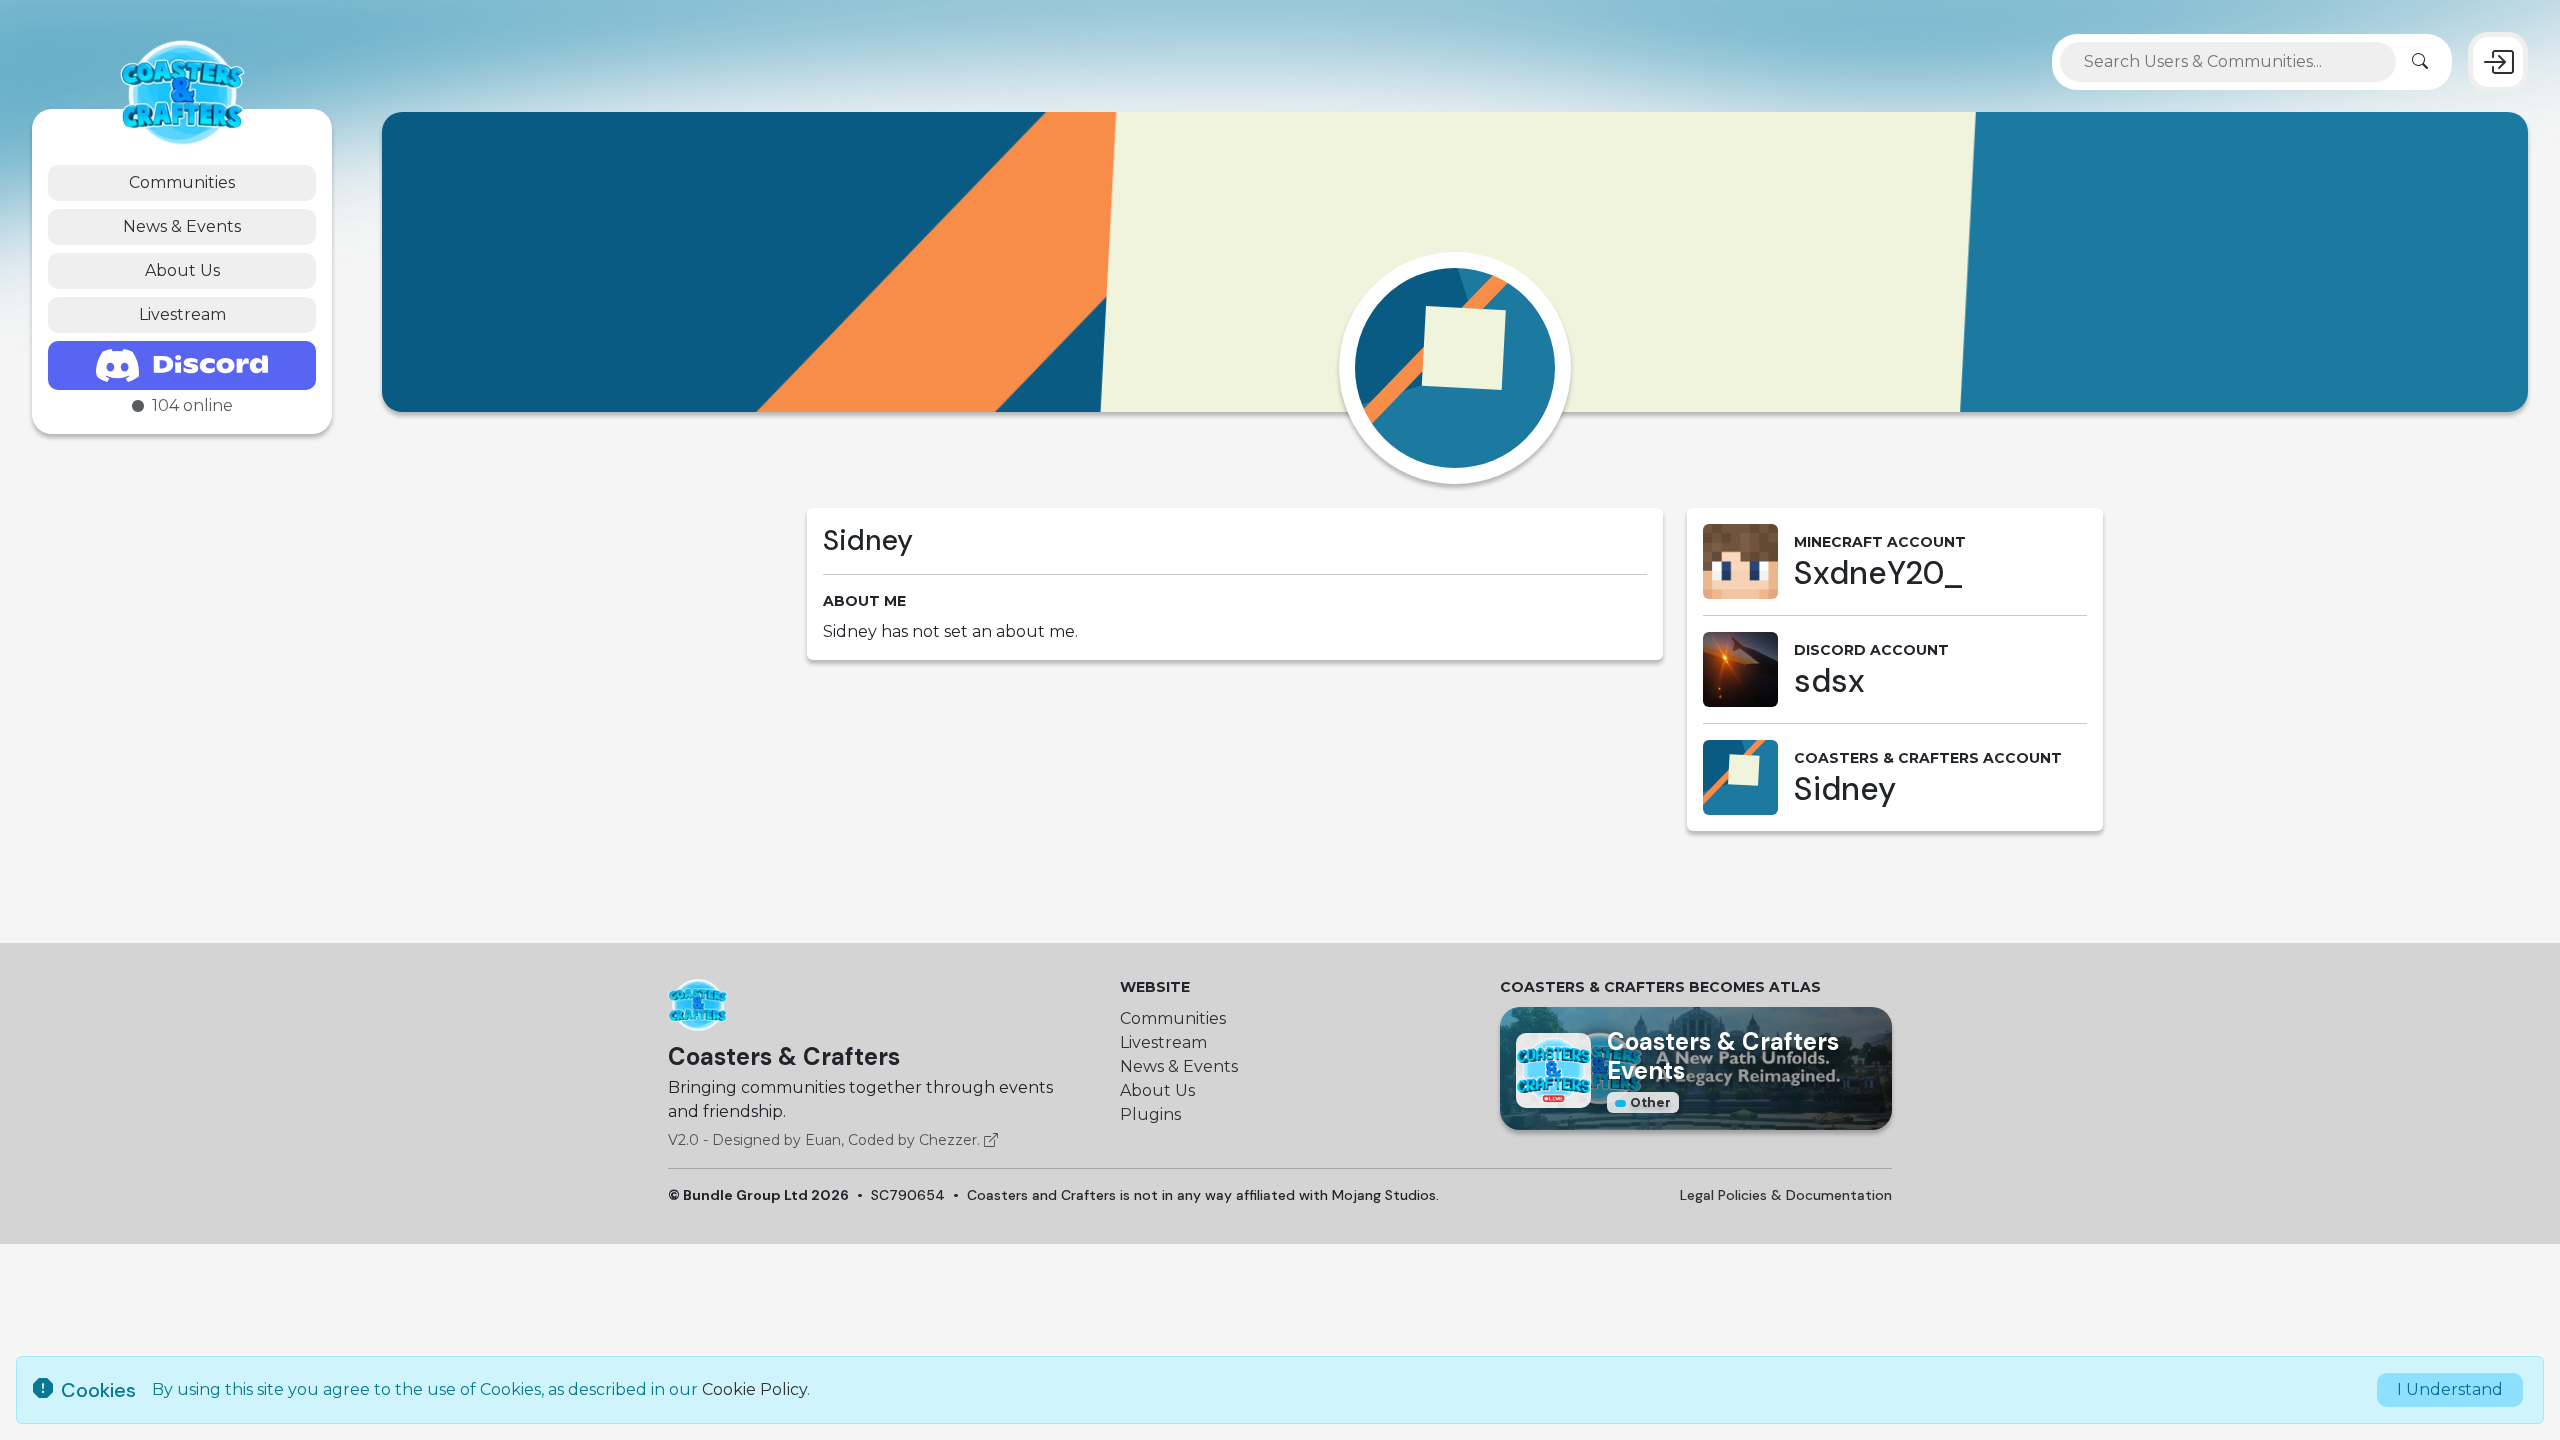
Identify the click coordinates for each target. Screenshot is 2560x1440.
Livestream (182, 314)
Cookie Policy (754, 1389)
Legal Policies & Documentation (1786, 1195)
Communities (182, 182)
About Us (182, 270)
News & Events (182, 226)
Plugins (1150, 1114)
